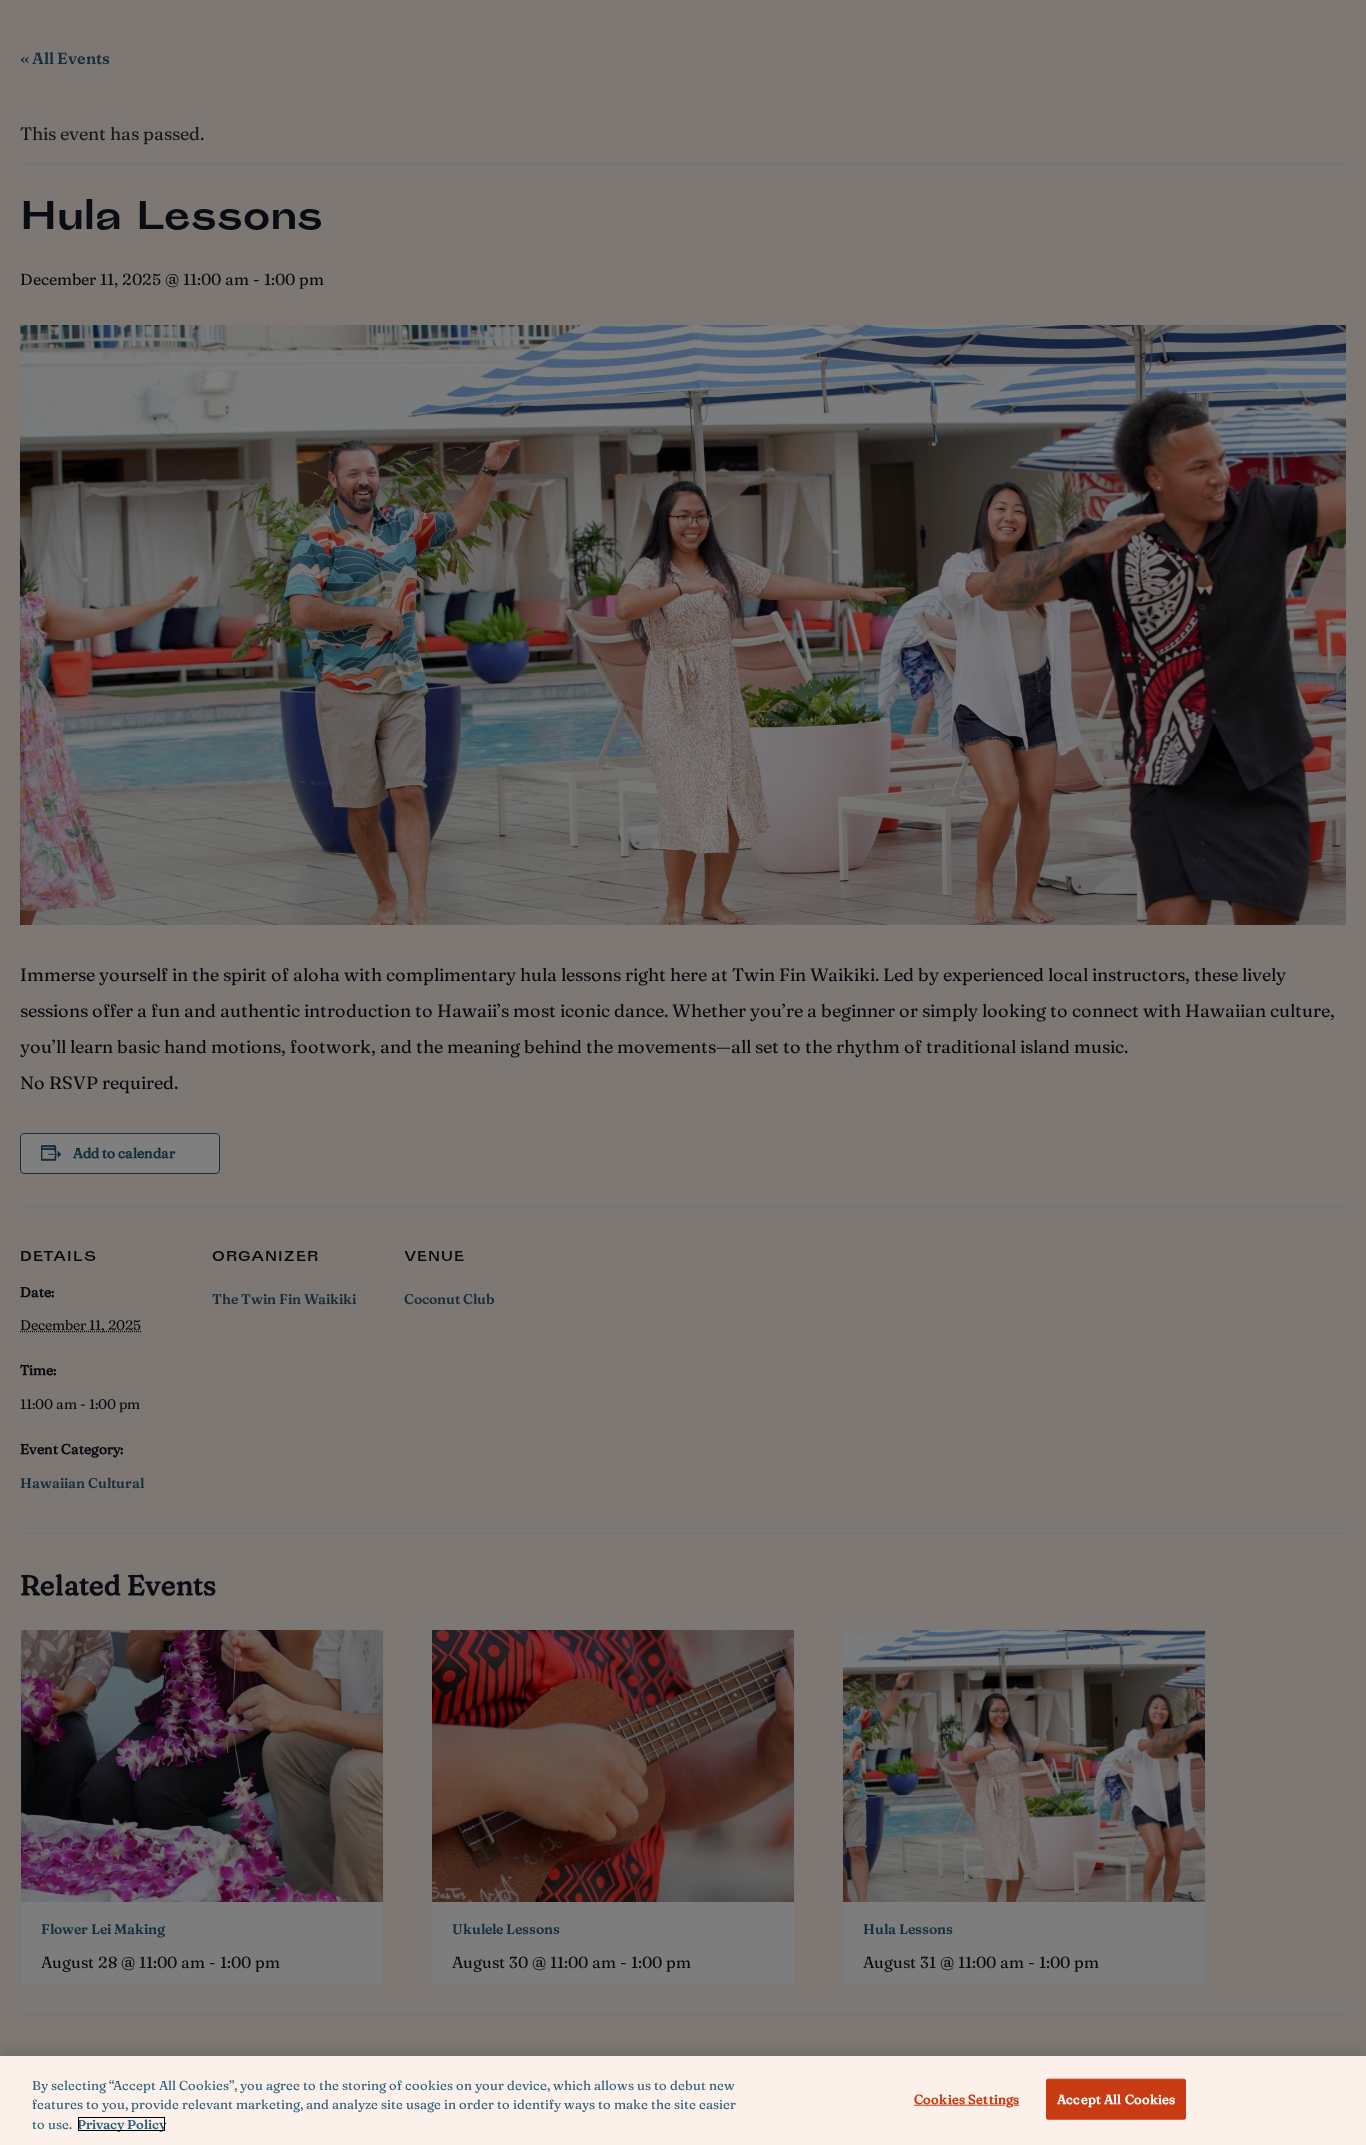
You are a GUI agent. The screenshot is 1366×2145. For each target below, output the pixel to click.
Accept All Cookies (1116, 2098)
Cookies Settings (966, 2098)
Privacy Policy (121, 2124)
